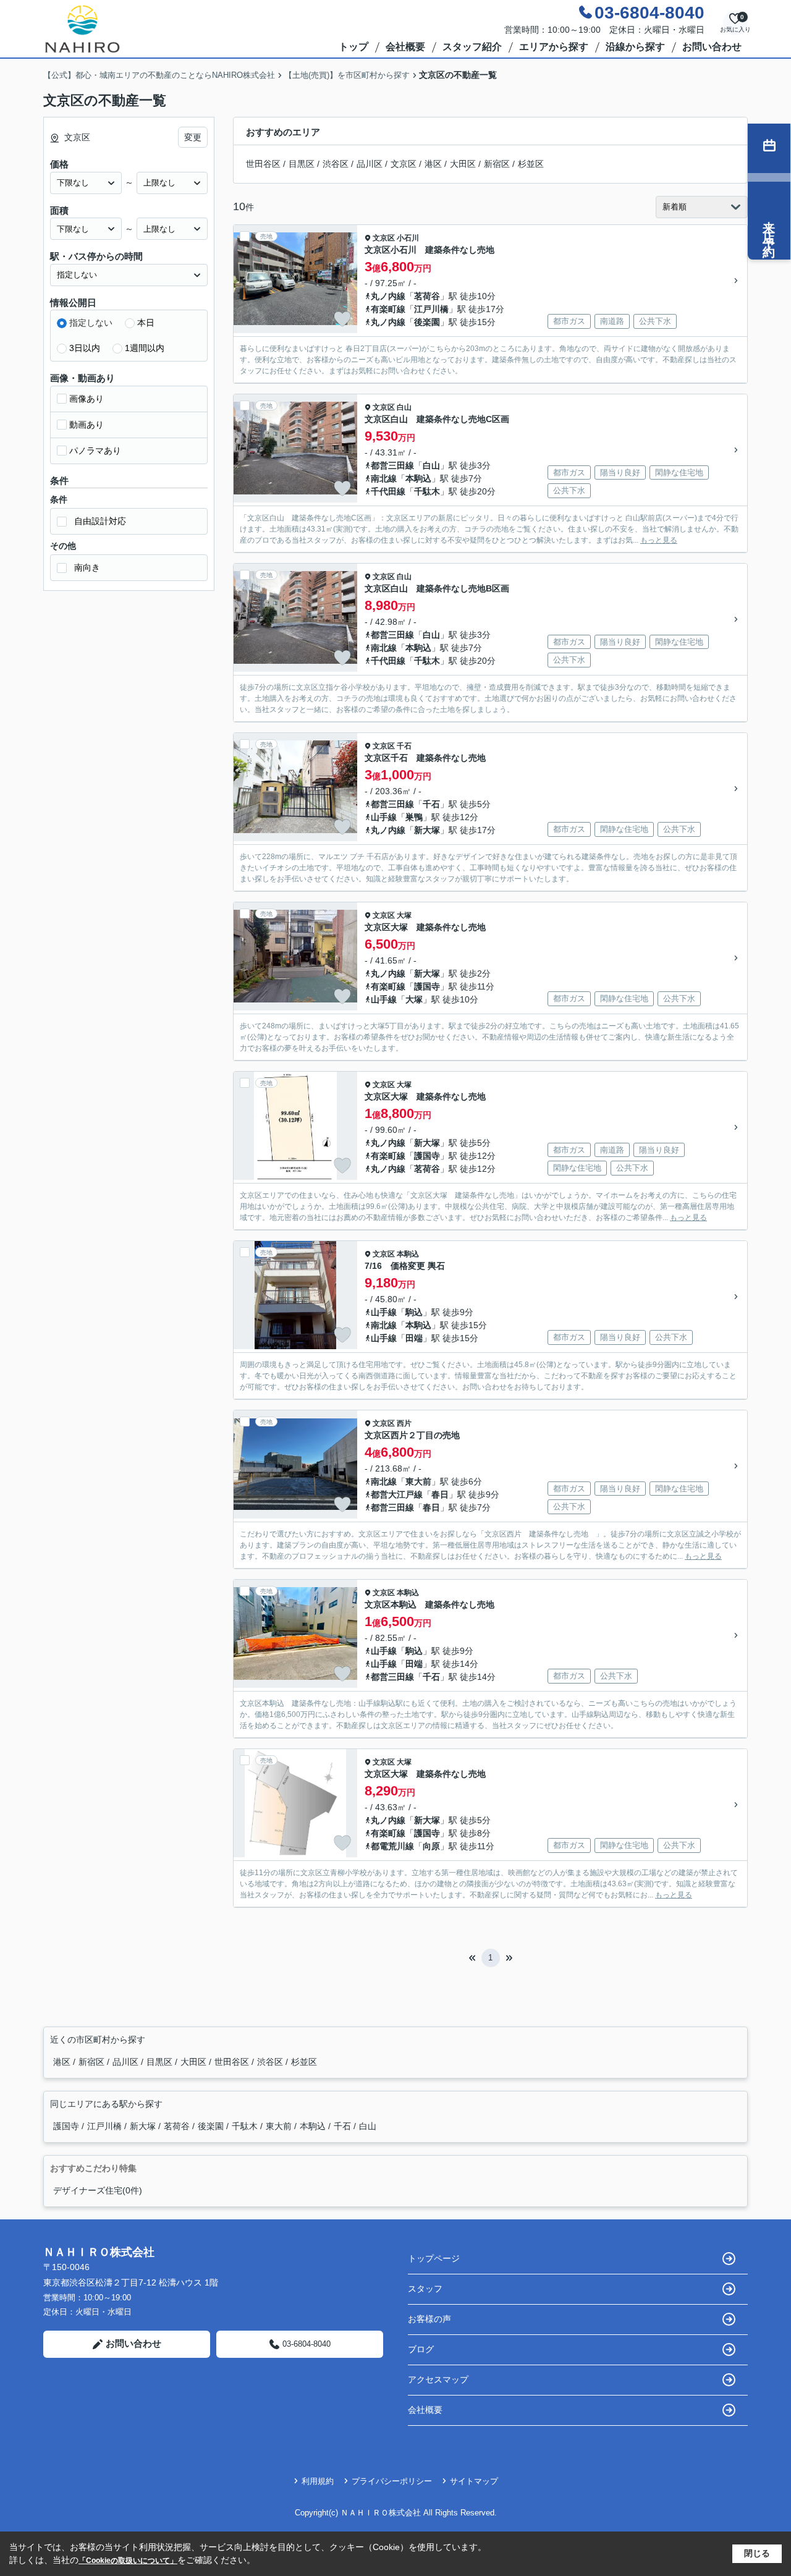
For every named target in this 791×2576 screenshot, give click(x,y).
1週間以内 (145, 348)
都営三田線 (392, 465)
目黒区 (302, 164)
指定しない (91, 323)
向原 (431, 1846)
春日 (440, 1494)
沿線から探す (635, 47)
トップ (353, 47)
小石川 (408, 238)
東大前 (418, 1481)
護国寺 (427, 986)
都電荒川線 (392, 1846)
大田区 (463, 164)
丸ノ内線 (388, 296)
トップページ (434, 2258)
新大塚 (427, 830)
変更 (193, 137)
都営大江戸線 (397, 1494)
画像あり (87, 399)
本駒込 (418, 478)
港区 (433, 164)
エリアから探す (554, 47)
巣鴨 (414, 817)
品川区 (370, 164)
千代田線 (388, 491)
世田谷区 (263, 164)
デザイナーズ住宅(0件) (98, 2190)
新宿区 (497, 164)
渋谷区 (336, 164)
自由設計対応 (100, 521)
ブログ (421, 2349)
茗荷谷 (427, 296)
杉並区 (531, 164)
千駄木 (427, 491)
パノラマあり (95, 451)
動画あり (87, 425)
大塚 (404, 915)
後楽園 (427, 322)
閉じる (757, 2553)
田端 (414, 1338)
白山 (404, 407)
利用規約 (318, 2481)
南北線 (384, 478)
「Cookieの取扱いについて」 (128, 2561)
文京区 (404, 164)
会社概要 (405, 47)
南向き (87, 567)
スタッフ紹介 (472, 47)
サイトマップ (474, 2481)
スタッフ (425, 2289)
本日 (146, 323)
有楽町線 (388, 309)
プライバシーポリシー (392, 2481)
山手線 (384, 817)
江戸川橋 (431, 309)
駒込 (414, 1312)
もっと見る (659, 540)
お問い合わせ (712, 47)
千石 (404, 746)
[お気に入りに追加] (342, 319)
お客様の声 (429, 2319)
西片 (404, 1423)
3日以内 (85, 348)
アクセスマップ (438, 2379)
